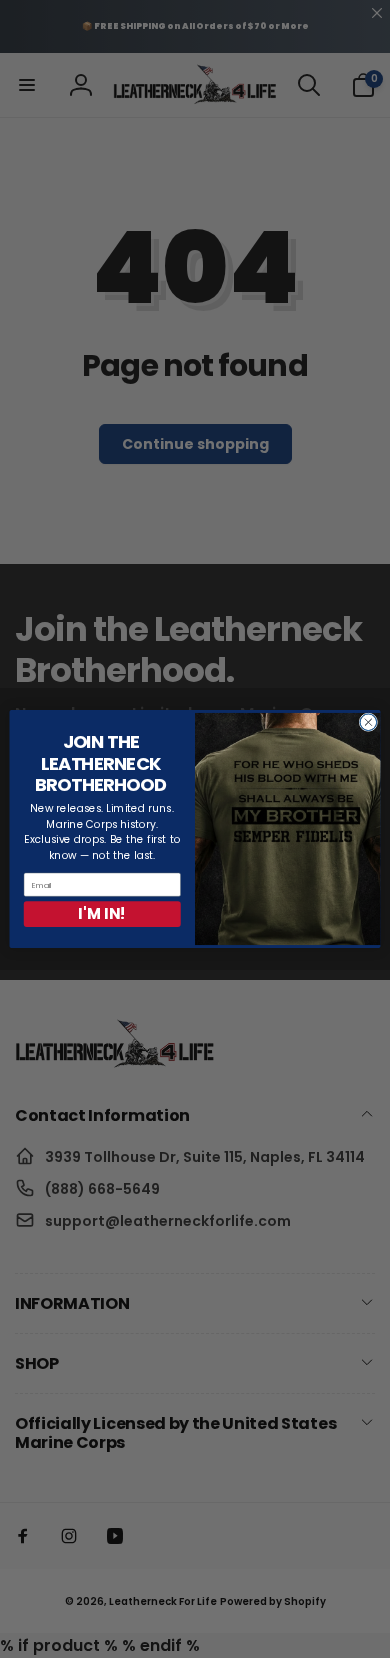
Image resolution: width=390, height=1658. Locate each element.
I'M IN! (102, 913)
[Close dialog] (368, 722)
